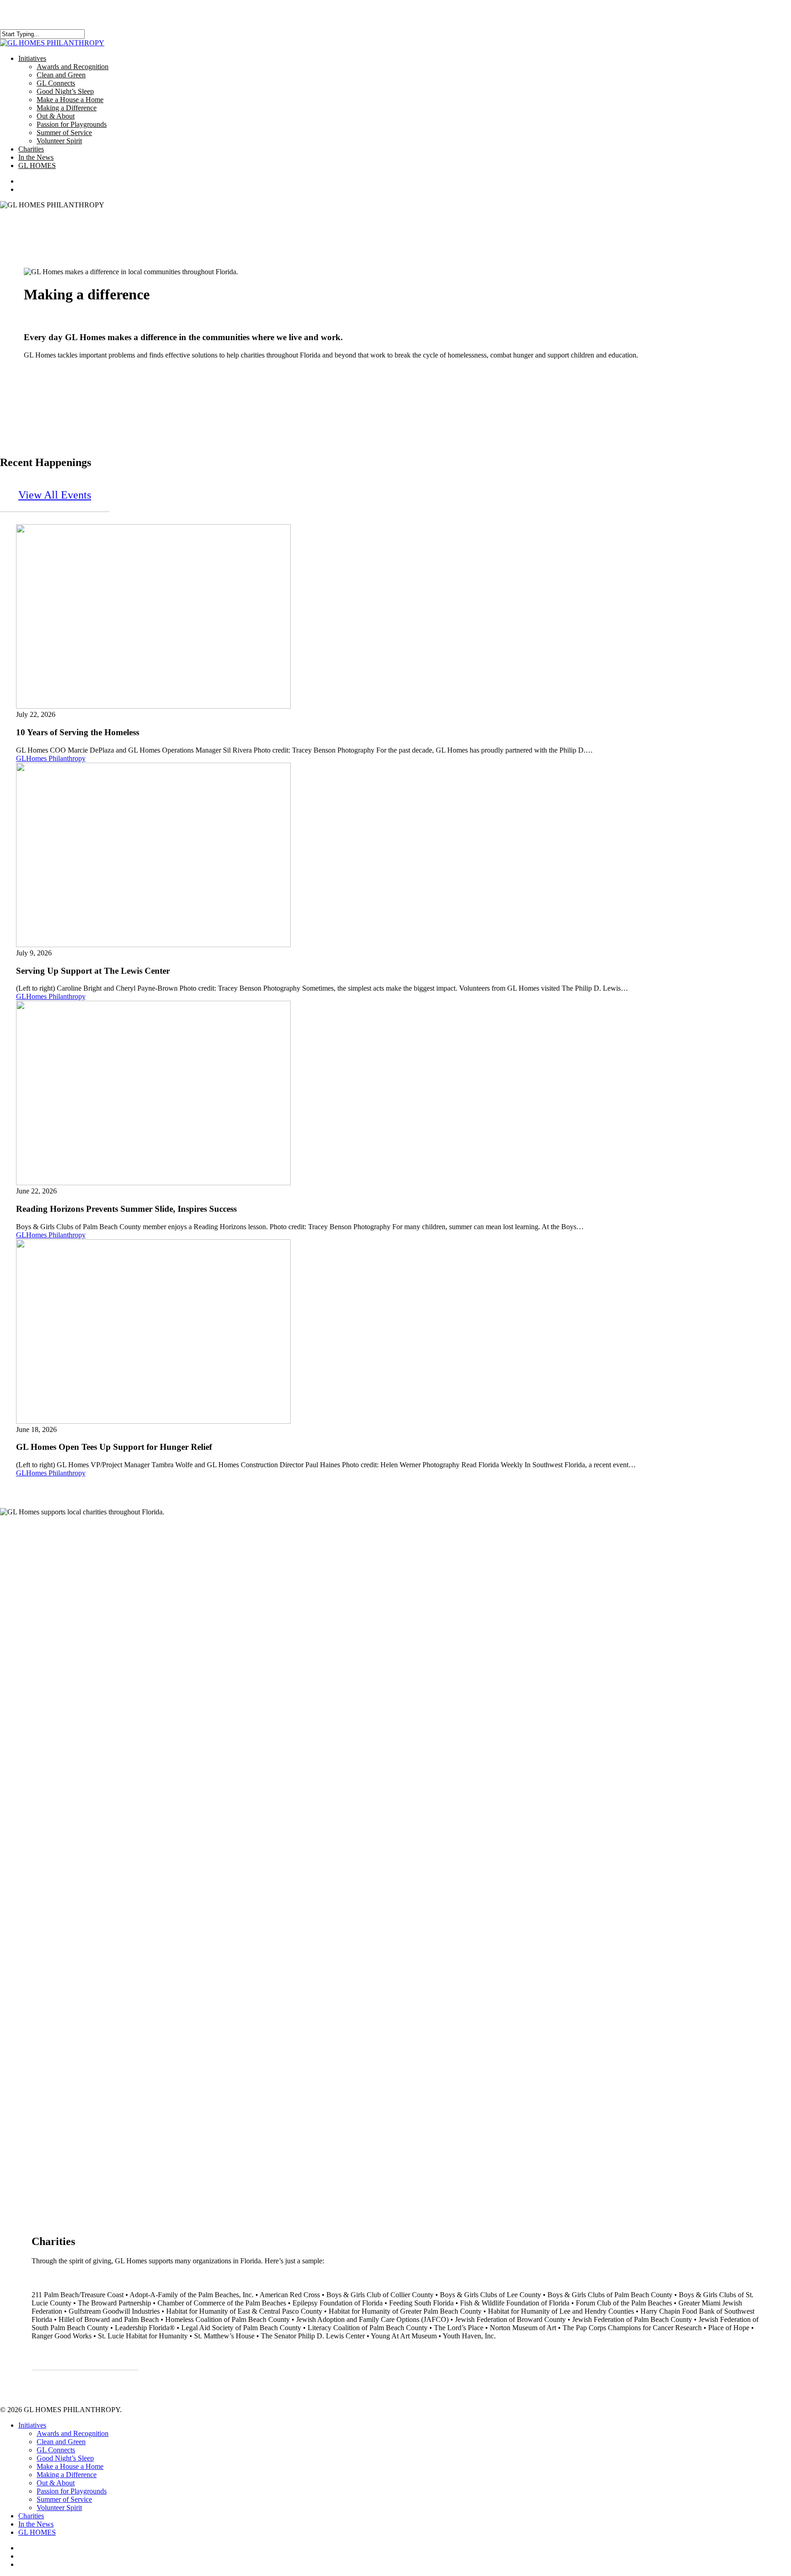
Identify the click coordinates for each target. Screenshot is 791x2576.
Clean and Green (61, 2442)
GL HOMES (37, 2532)
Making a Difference (67, 2475)
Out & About (56, 2483)
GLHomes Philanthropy (51, 758)
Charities (31, 2516)
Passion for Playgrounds (72, 2491)
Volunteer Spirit (59, 2508)
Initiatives (32, 2425)
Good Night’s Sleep (65, 2458)
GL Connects (56, 2450)
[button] (55, 495)
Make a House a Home (70, 2466)
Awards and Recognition (73, 2433)
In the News (36, 2524)
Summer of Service (64, 2499)
